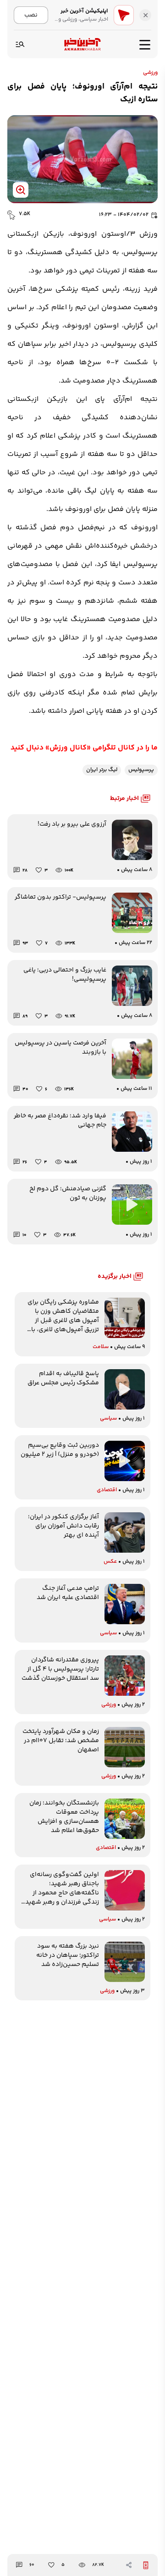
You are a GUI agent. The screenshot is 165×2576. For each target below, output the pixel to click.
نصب (31, 15)
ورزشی (150, 73)
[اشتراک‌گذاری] (129, 2565)
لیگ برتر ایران (102, 770)
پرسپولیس (141, 770)
